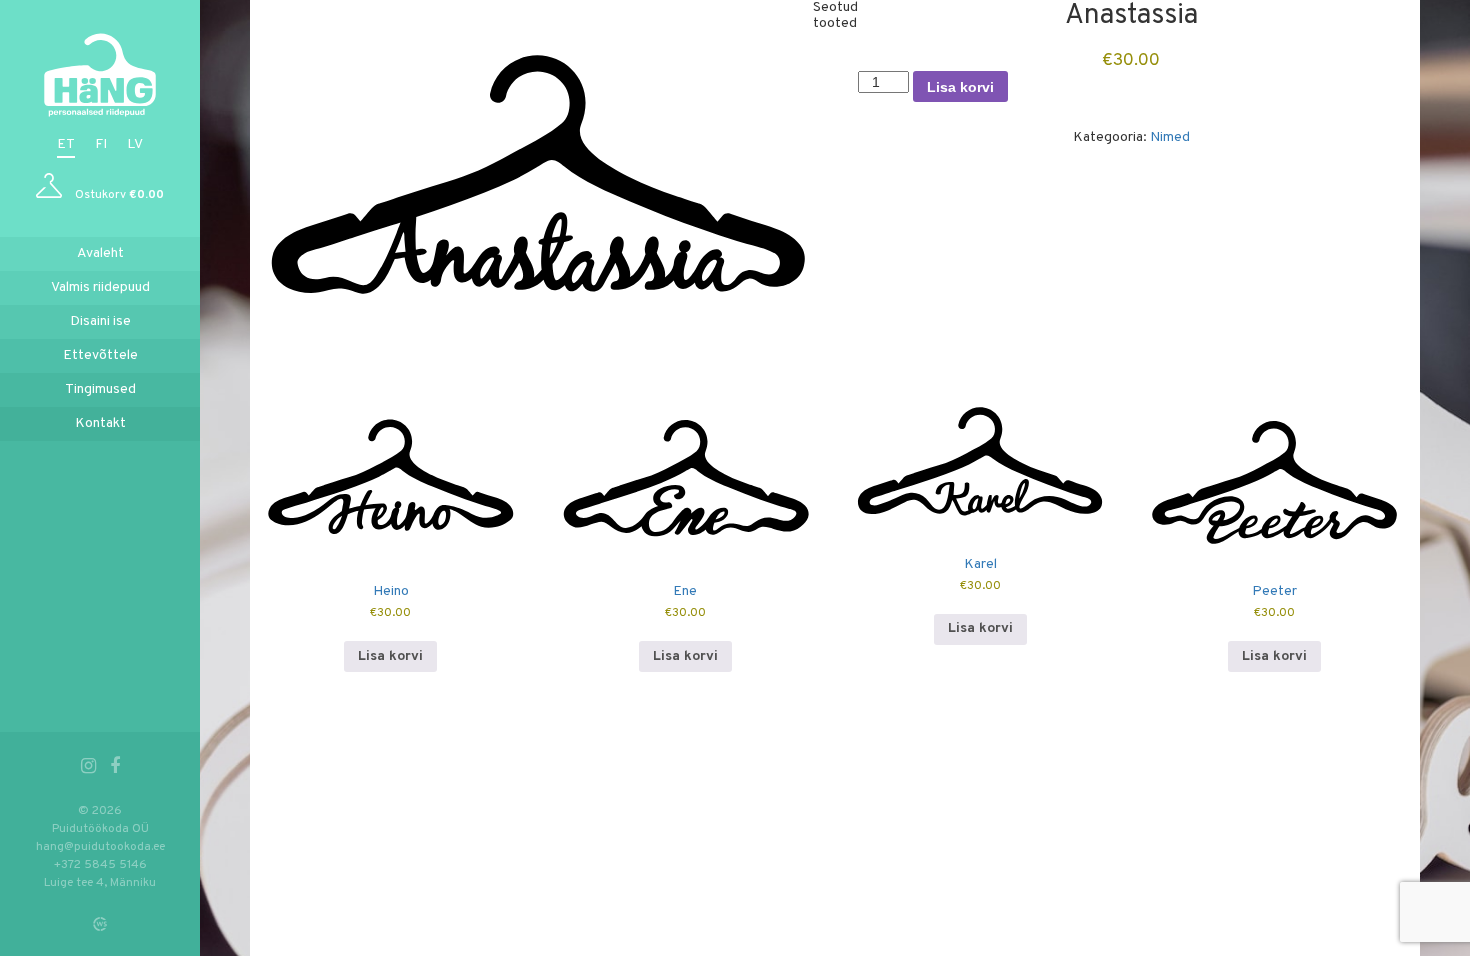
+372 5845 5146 (100, 865)
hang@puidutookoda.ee (100, 847)
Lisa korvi (960, 87)
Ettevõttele (100, 355)
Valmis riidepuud (100, 287)
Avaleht (100, 253)
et (66, 144)
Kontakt (100, 423)
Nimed (1170, 137)
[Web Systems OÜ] (100, 924)
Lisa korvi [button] (390, 656)
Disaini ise (100, 321)
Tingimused (100, 389)
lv (135, 144)
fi (101, 144)
